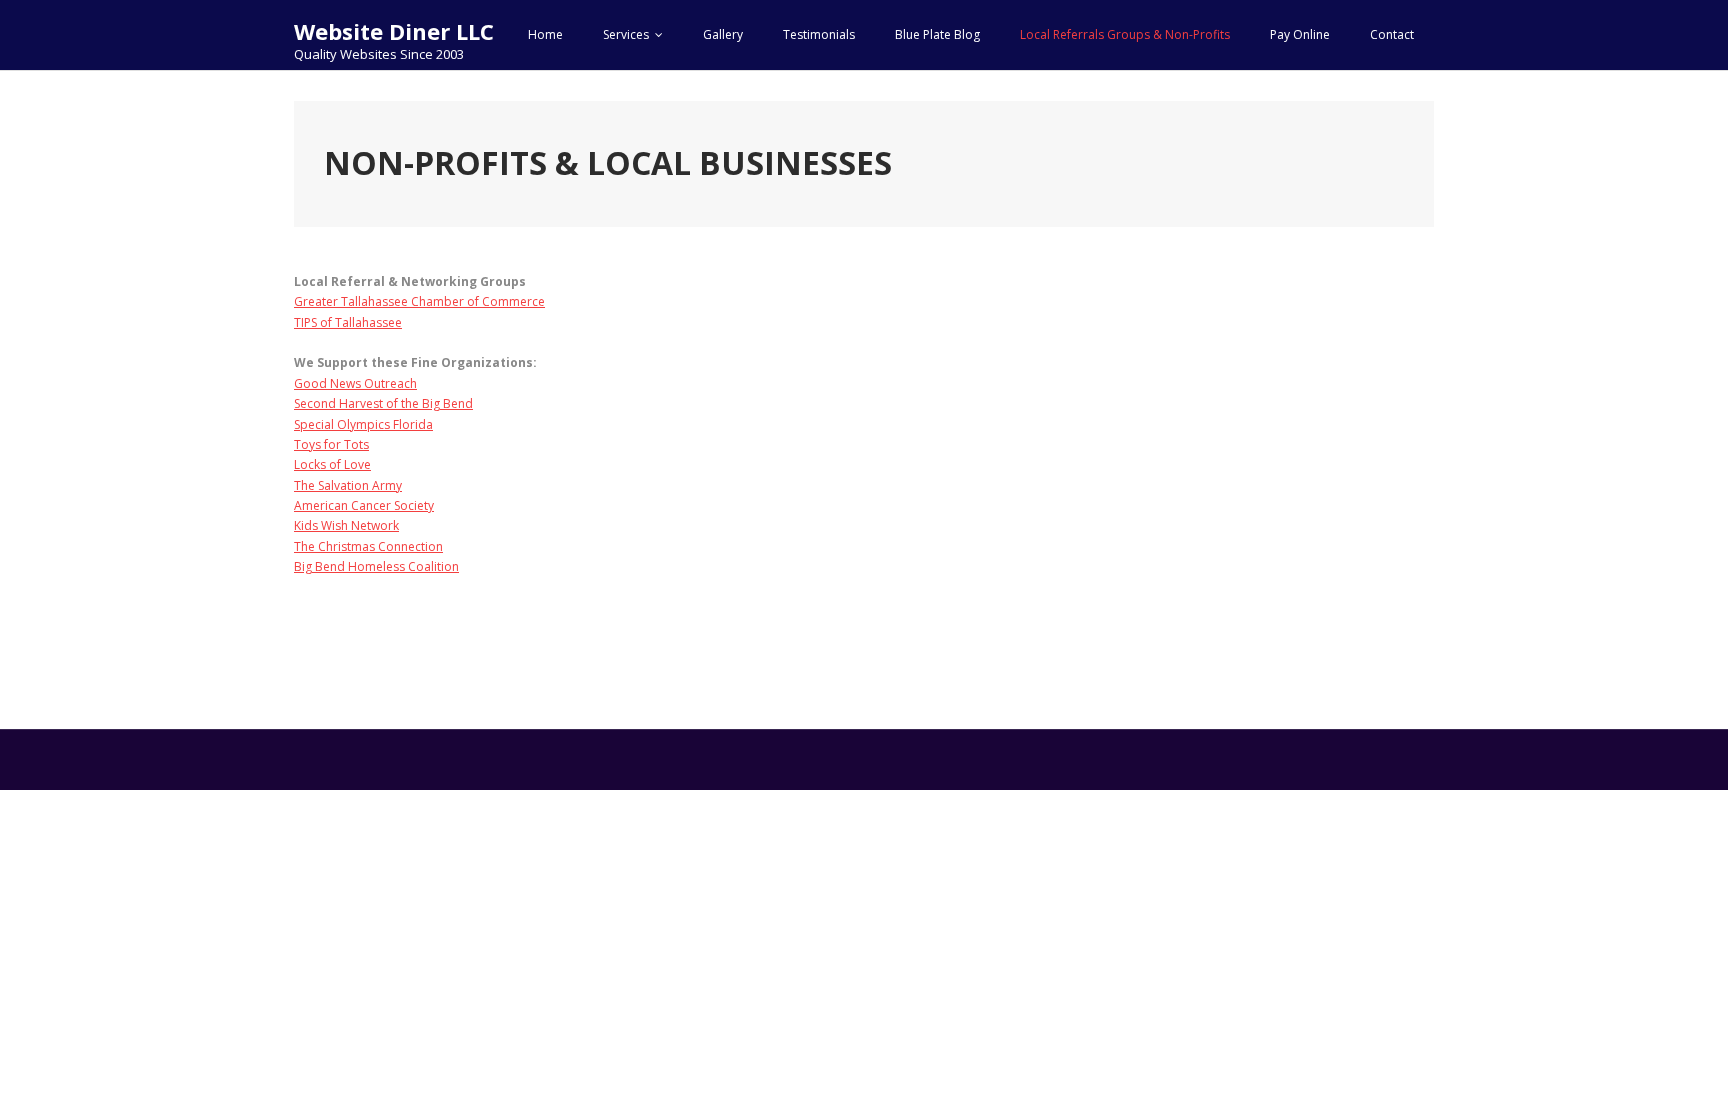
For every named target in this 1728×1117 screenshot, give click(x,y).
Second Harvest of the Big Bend (383, 403)
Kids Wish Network (346, 525)
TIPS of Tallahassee (348, 322)
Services (626, 34)
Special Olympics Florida (363, 424)
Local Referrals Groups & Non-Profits (1125, 34)
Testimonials (819, 34)
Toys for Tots (331, 444)
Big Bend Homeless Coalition (376, 566)
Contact (1392, 34)
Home (545, 34)
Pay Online (1300, 34)
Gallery (723, 34)
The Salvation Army (348, 485)
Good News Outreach (355, 383)
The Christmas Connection (368, 546)
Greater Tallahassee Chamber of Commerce (419, 301)
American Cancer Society (364, 505)
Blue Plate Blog (937, 34)
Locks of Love (332, 464)
